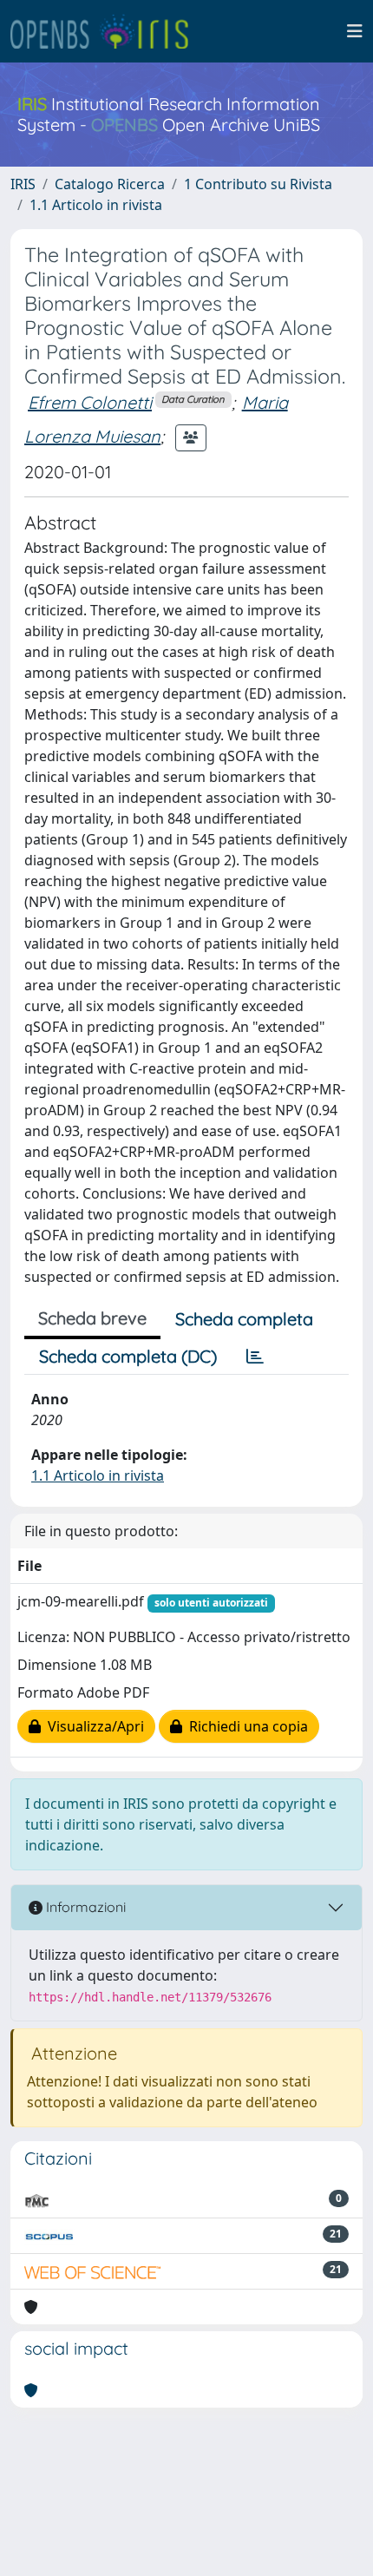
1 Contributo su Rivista (258, 184)
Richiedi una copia (245, 1726)
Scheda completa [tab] (244, 1319)
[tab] (255, 1357)
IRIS (23, 184)
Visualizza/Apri (92, 1726)
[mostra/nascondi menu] (355, 31)
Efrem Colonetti (90, 402)
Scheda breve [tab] (92, 1318)
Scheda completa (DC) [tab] (128, 1356)
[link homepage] (107, 31)
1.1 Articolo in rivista (96, 205)
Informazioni (84, 1907)
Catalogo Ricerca (110, 184)
